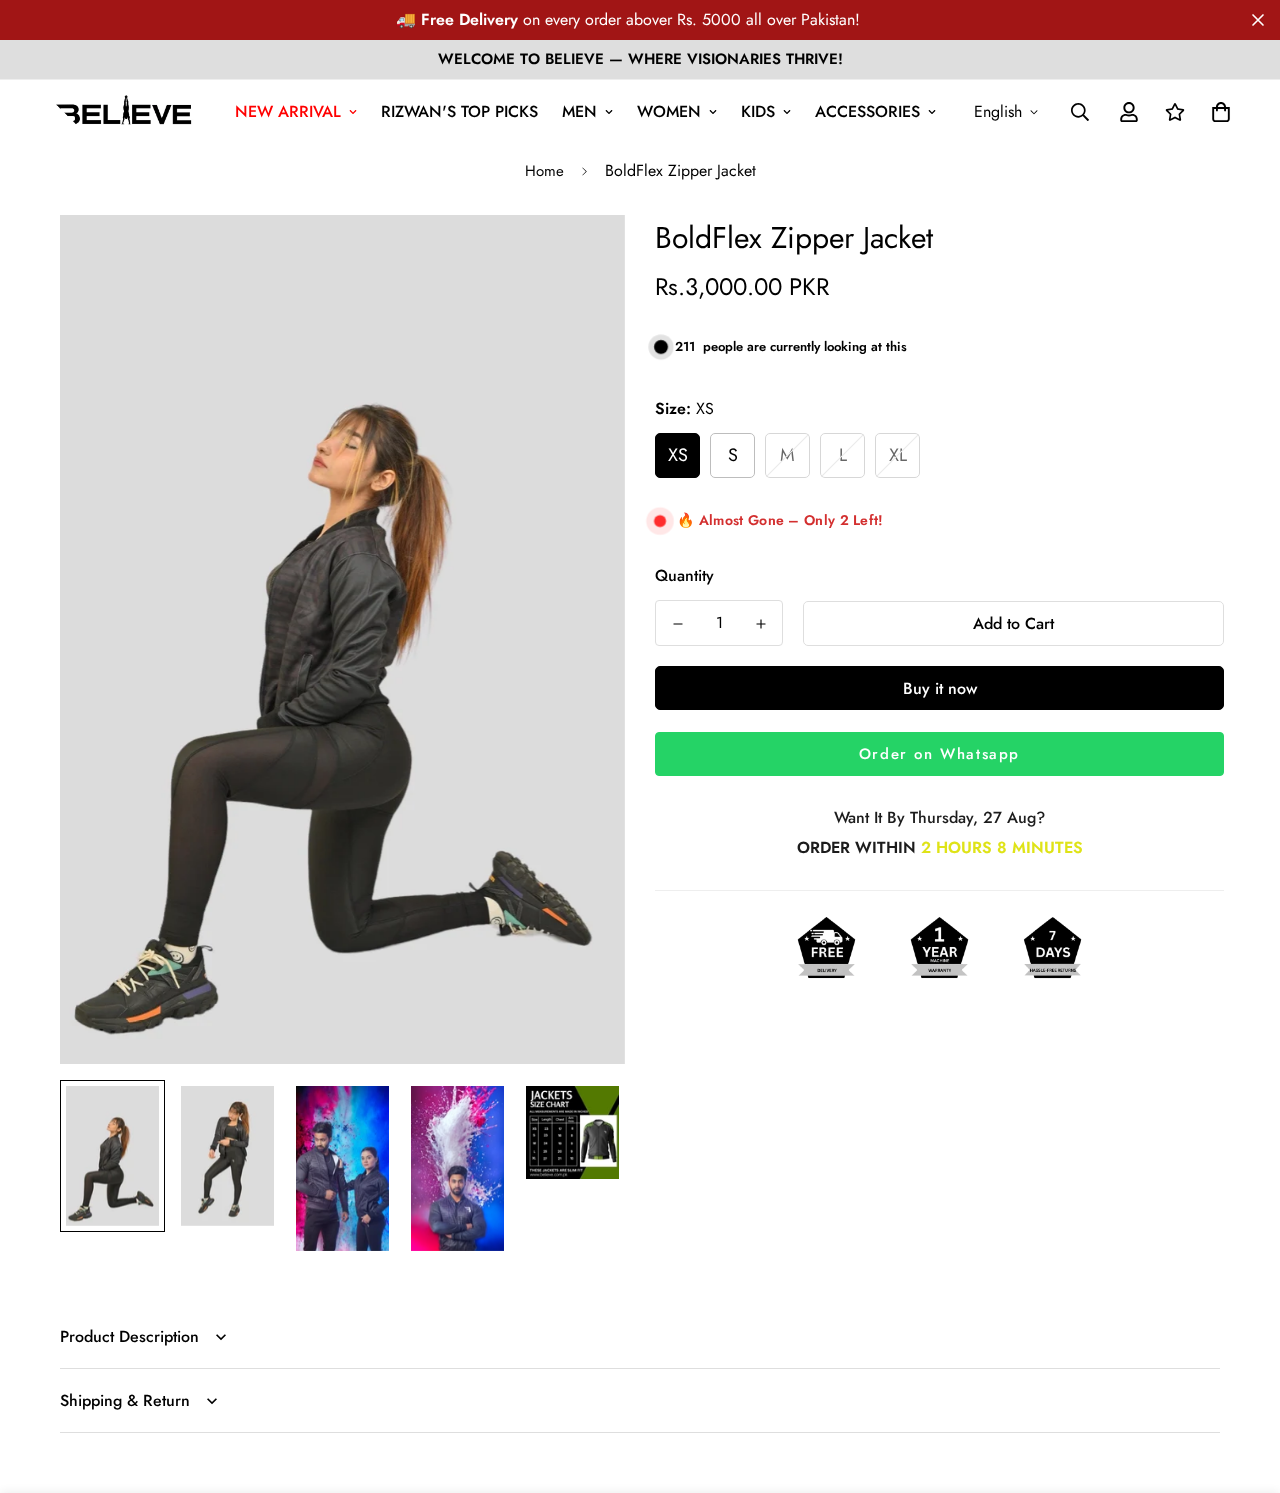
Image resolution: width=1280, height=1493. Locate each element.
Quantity (684, 575)
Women (669, 111)
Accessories (867, 111)
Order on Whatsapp (939, 754)
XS (678, 455)
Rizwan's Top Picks (459, 111)
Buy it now (940, 688)
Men (579, 111)
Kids (758, 111)
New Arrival (288, 111)
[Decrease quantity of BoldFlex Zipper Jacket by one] (677, 624)
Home (544, 171)
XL (898, 455)
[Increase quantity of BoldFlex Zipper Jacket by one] (760, 624)
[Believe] (124, 111)
